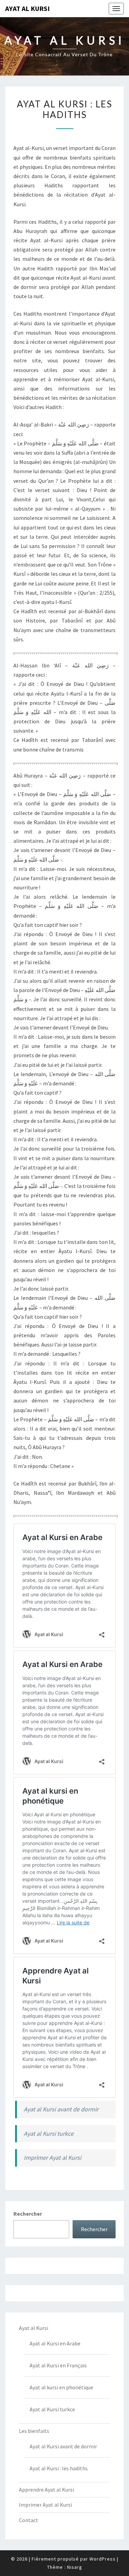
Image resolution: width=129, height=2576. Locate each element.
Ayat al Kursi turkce (49, 2134)
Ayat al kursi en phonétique (61, 2387)
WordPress (103, 2559)
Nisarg (75, 2567)
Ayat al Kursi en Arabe (55, 2343)
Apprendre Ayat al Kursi (46, 2490)
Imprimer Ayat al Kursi (52, 2158)
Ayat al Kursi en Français (58, 2365)
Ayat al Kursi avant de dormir (61, 2109)
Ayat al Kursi (28, 8)
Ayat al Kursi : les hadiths (59, 2468)
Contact (29, 2520)
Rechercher (28, 2214)
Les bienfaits (34, 2431)
